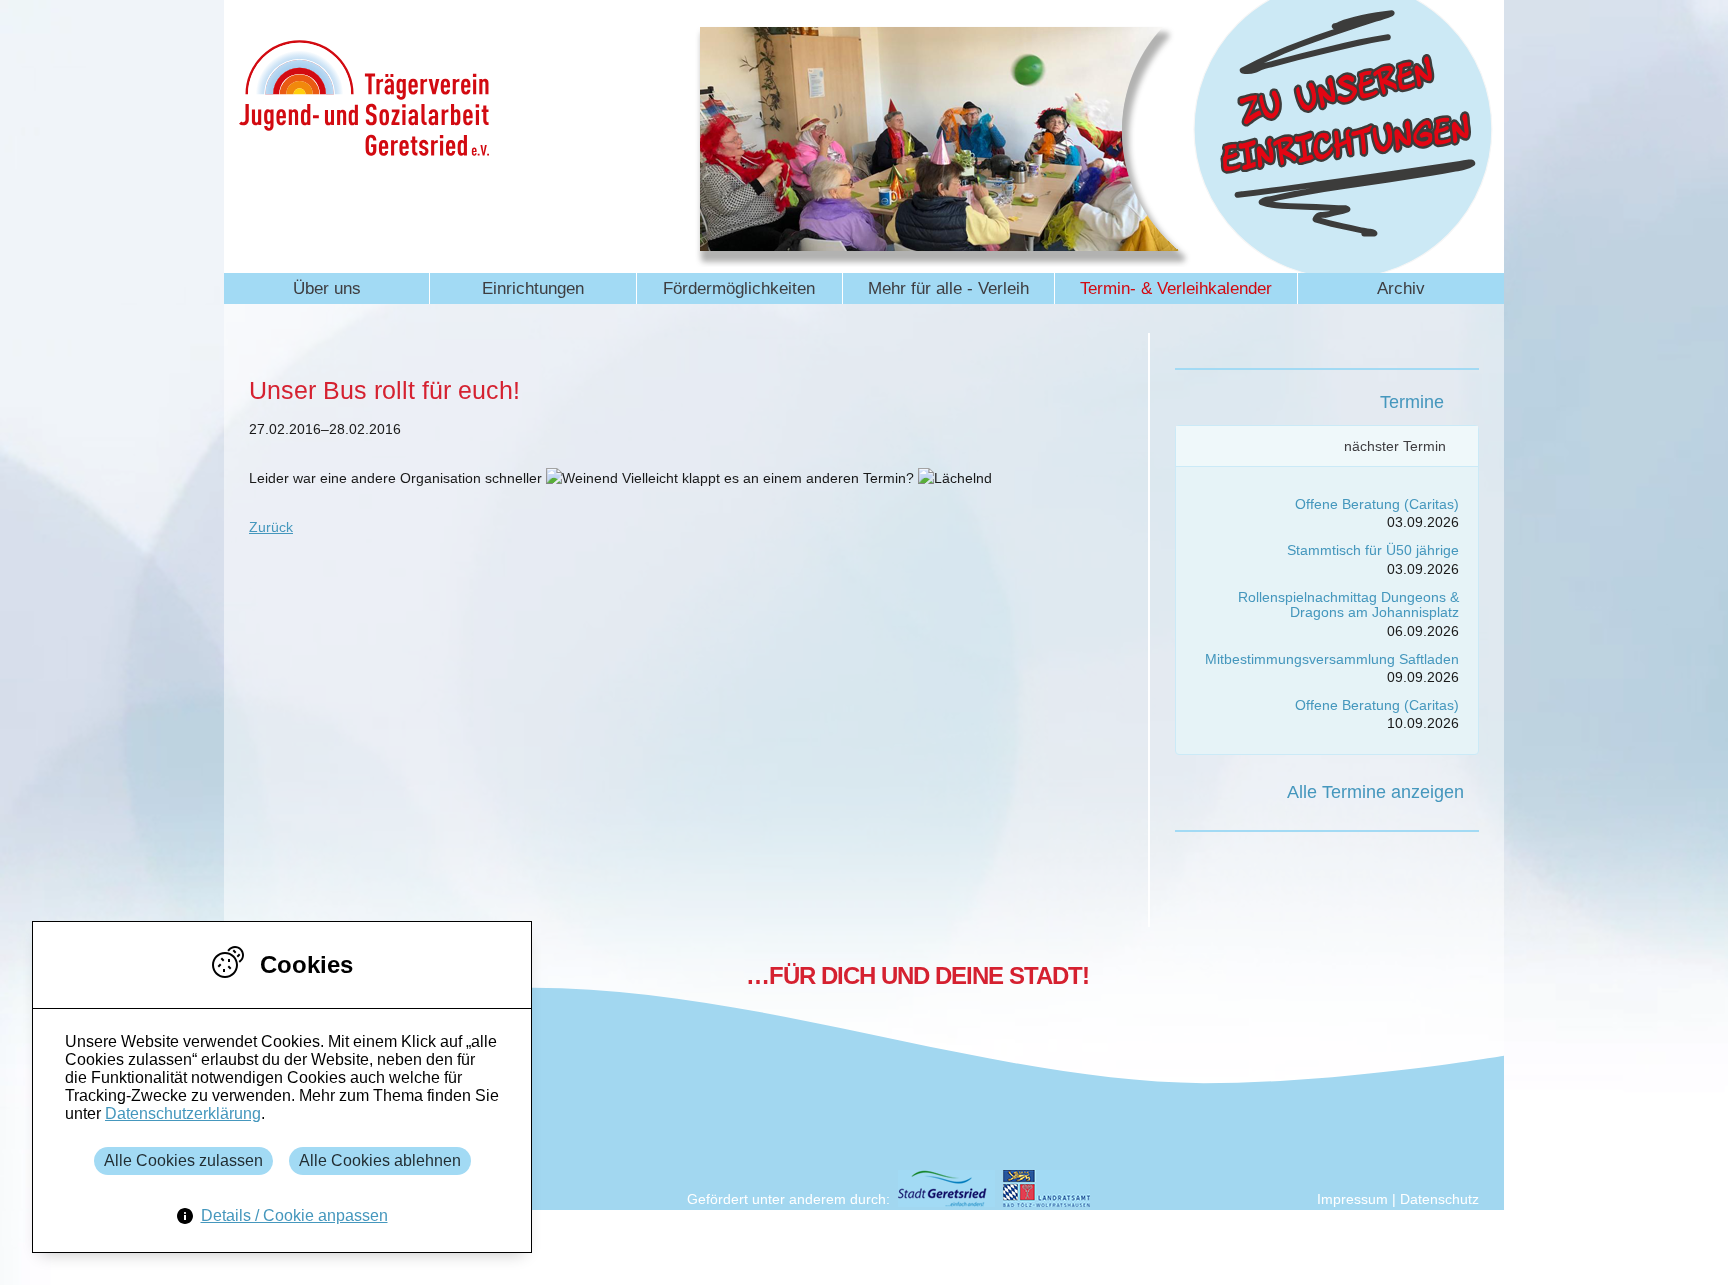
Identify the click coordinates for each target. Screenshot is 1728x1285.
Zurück (271, 527)
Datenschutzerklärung (183, 1113)
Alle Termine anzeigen (1375, 792)
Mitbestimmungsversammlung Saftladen (1332, 659)
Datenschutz (1439, 1199)
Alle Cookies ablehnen (380, 1160)
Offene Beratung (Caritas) (1377, 504)
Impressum (1352, 1199)
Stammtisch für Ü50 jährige (1373, 550)
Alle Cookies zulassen (183, 1160)
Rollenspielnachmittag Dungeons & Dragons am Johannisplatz (1348, 604)
